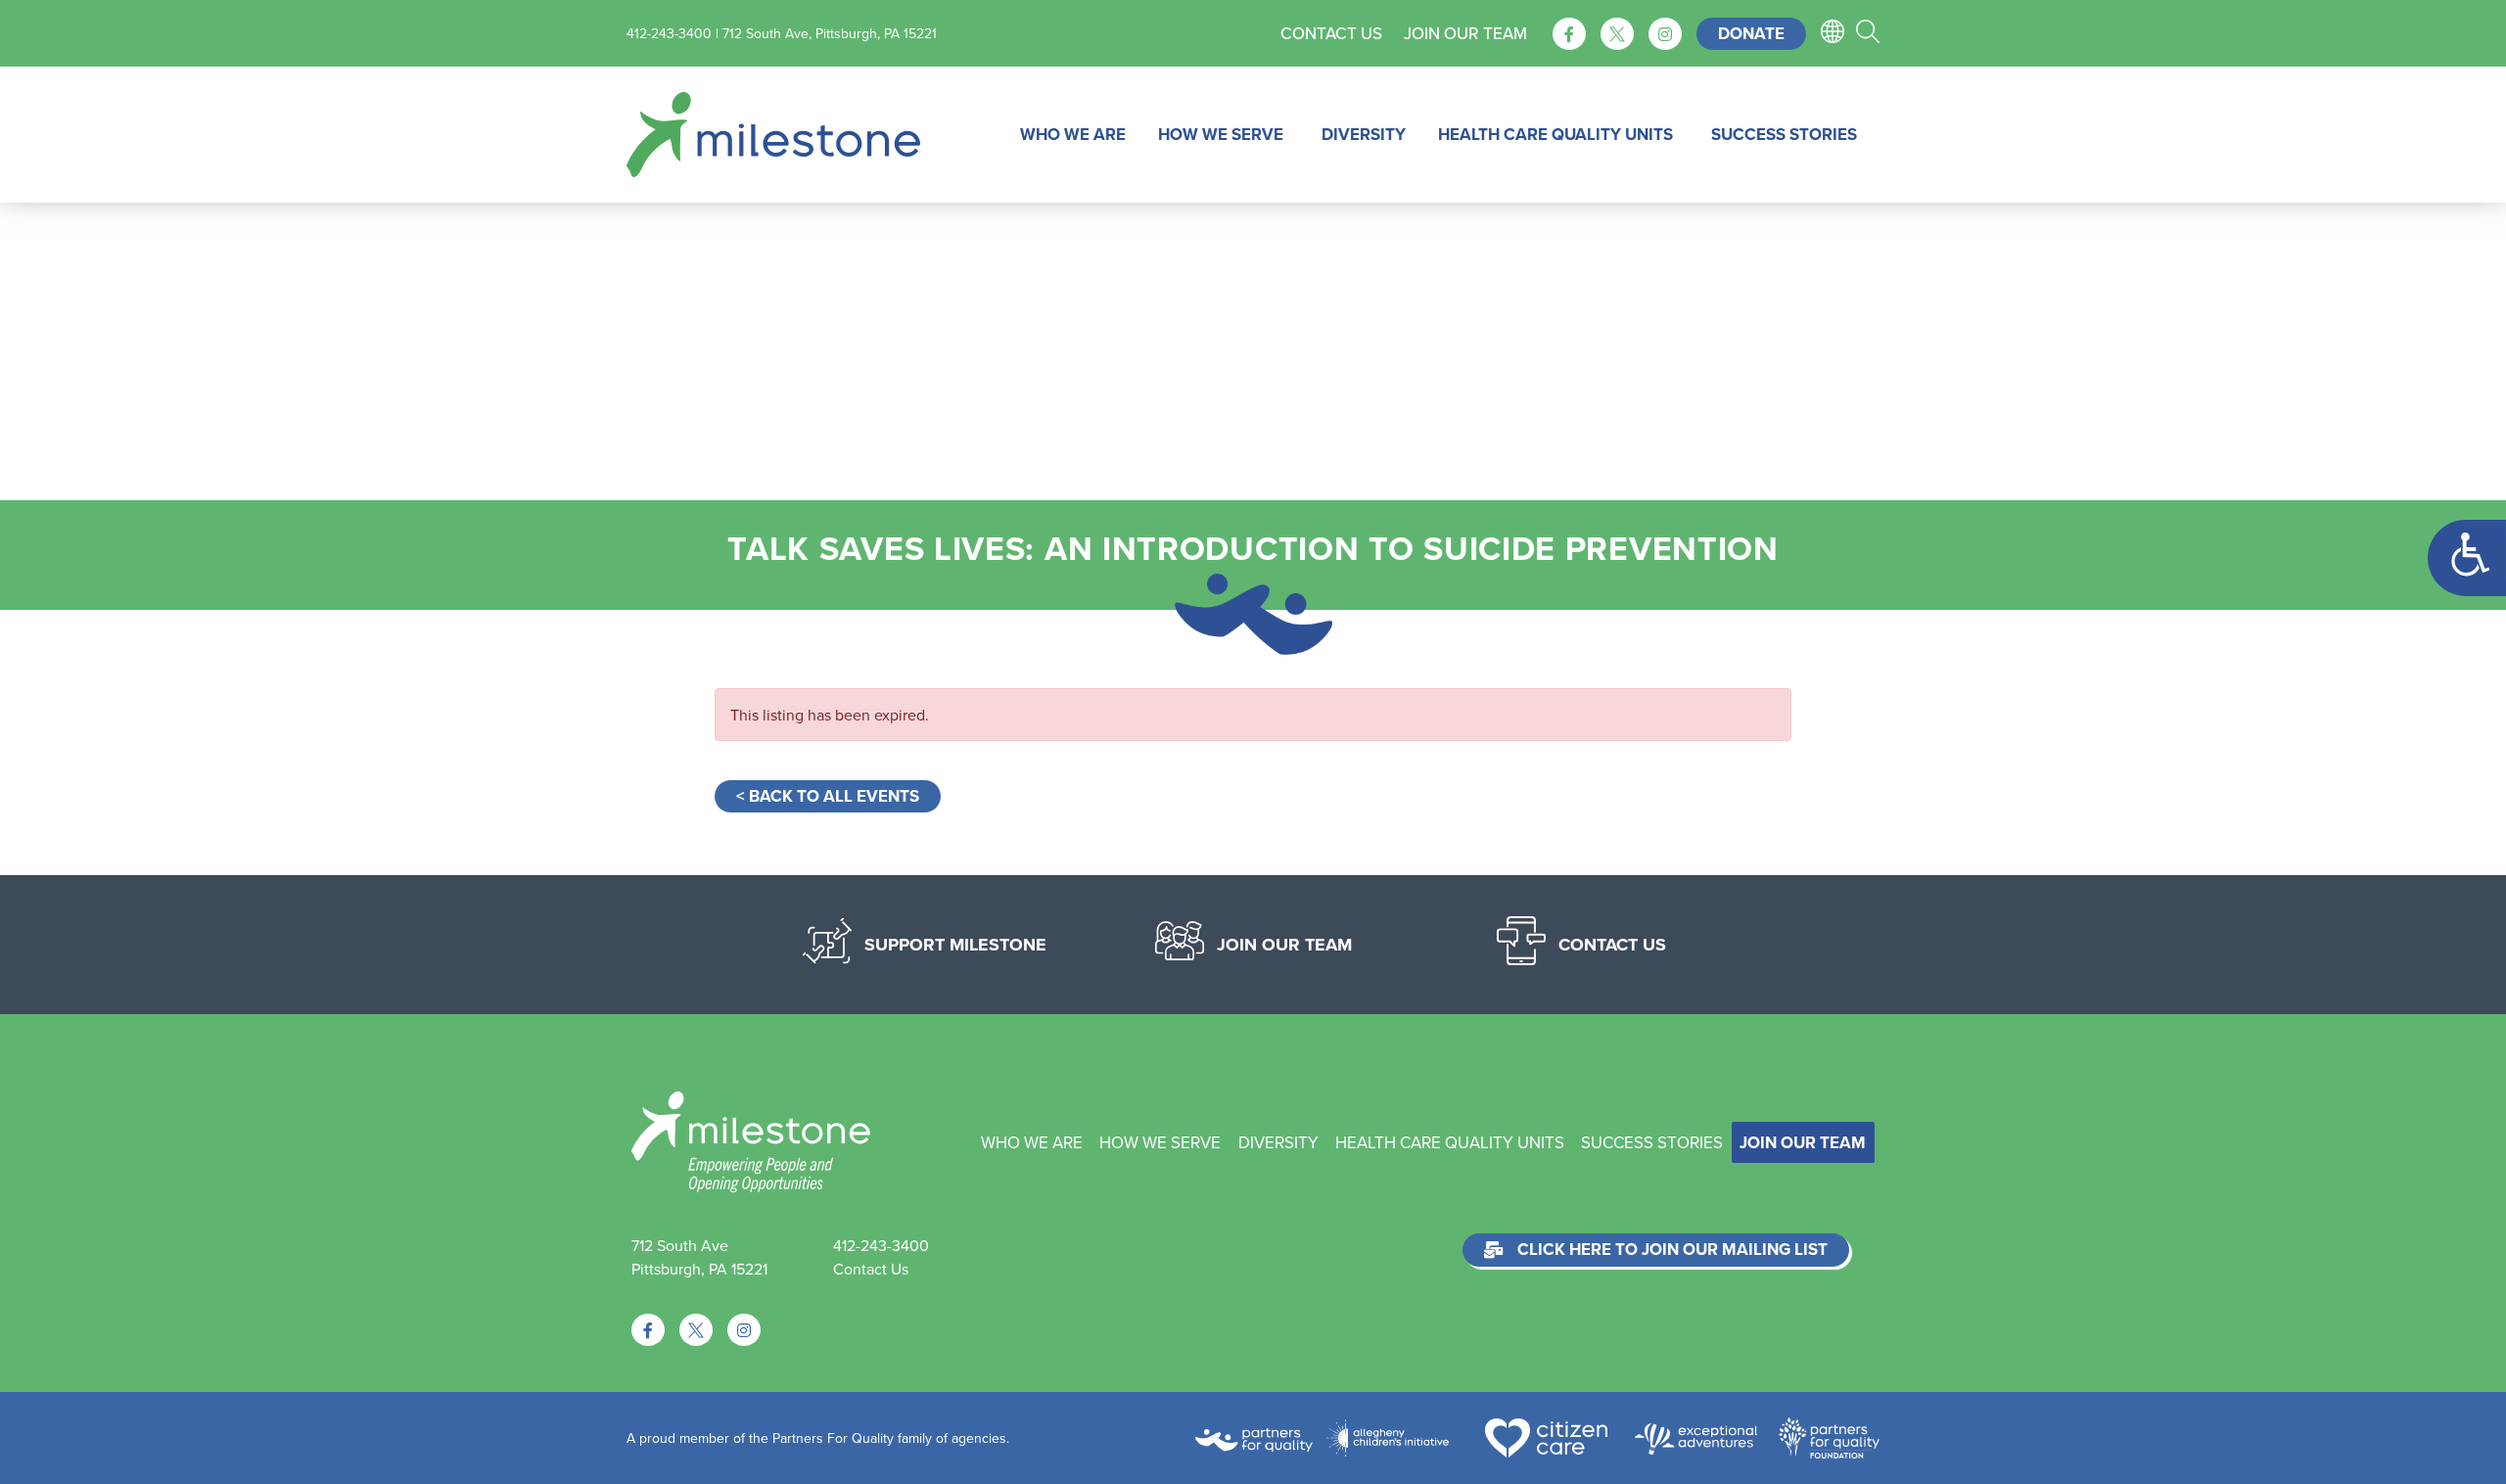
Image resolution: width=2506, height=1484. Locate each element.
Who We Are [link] (1073, 134)
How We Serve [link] (1221, 134)
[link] (2467, 558)
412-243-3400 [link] (881, 1245)
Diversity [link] (1364, 134)
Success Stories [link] (1784, 134)
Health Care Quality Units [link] (1555, 134)
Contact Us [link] (1331, 33)
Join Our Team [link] (1465, 33)
